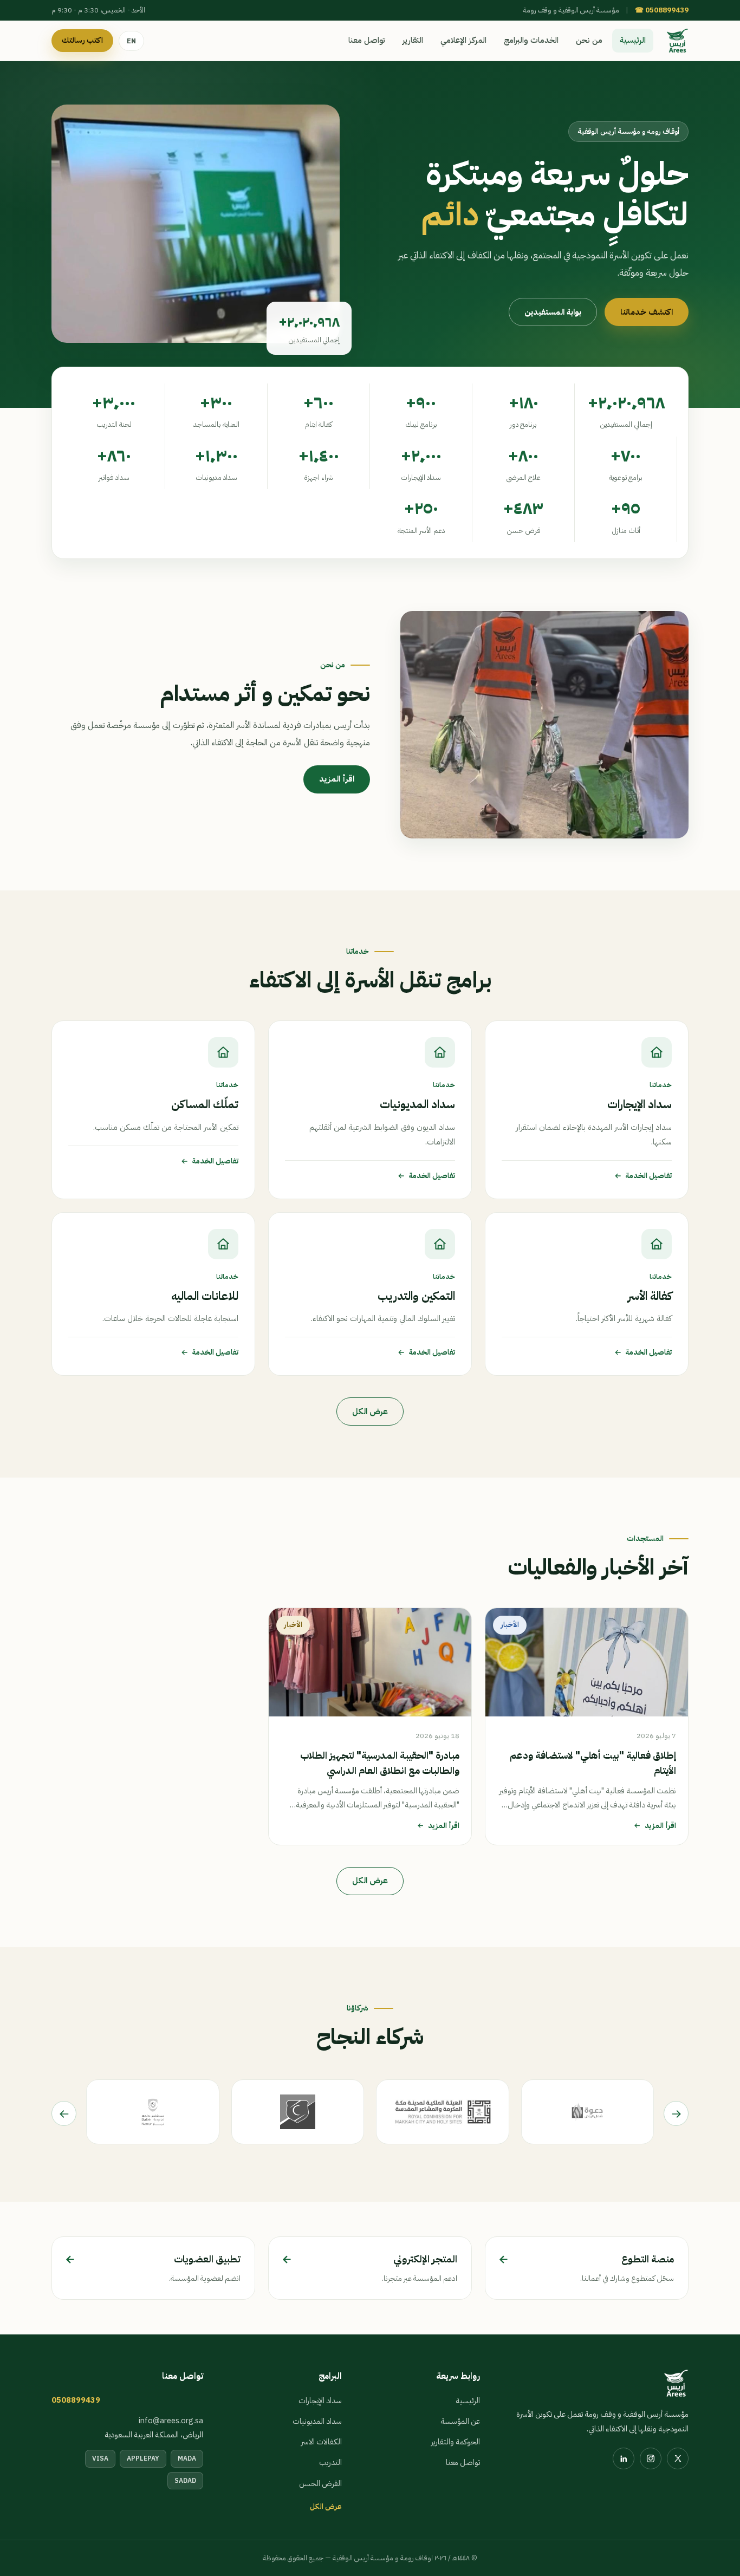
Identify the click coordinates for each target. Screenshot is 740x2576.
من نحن (589, 40)
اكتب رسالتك (82, 40)
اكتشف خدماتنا (647, 312)
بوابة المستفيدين (553, 312)
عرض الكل (370, 1411)
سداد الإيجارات (320, 2401)
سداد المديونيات (317, 2421)
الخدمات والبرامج (531, 40)
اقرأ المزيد (337, 779)
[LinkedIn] (624, 2458)
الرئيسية (633, 40)
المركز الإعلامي (463, 40)
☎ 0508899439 (662, 10)
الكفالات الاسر (322, 2442)
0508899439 (76, 2400)
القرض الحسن (320, 2483)
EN (131, 41)
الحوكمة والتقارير (456, 2442)
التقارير (413, 40)
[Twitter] (678, 2458)
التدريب (330, 2462)
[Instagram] (651, 2458)
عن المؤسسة (460, 2421)
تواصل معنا (367, 40)
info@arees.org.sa (171, 2421)
